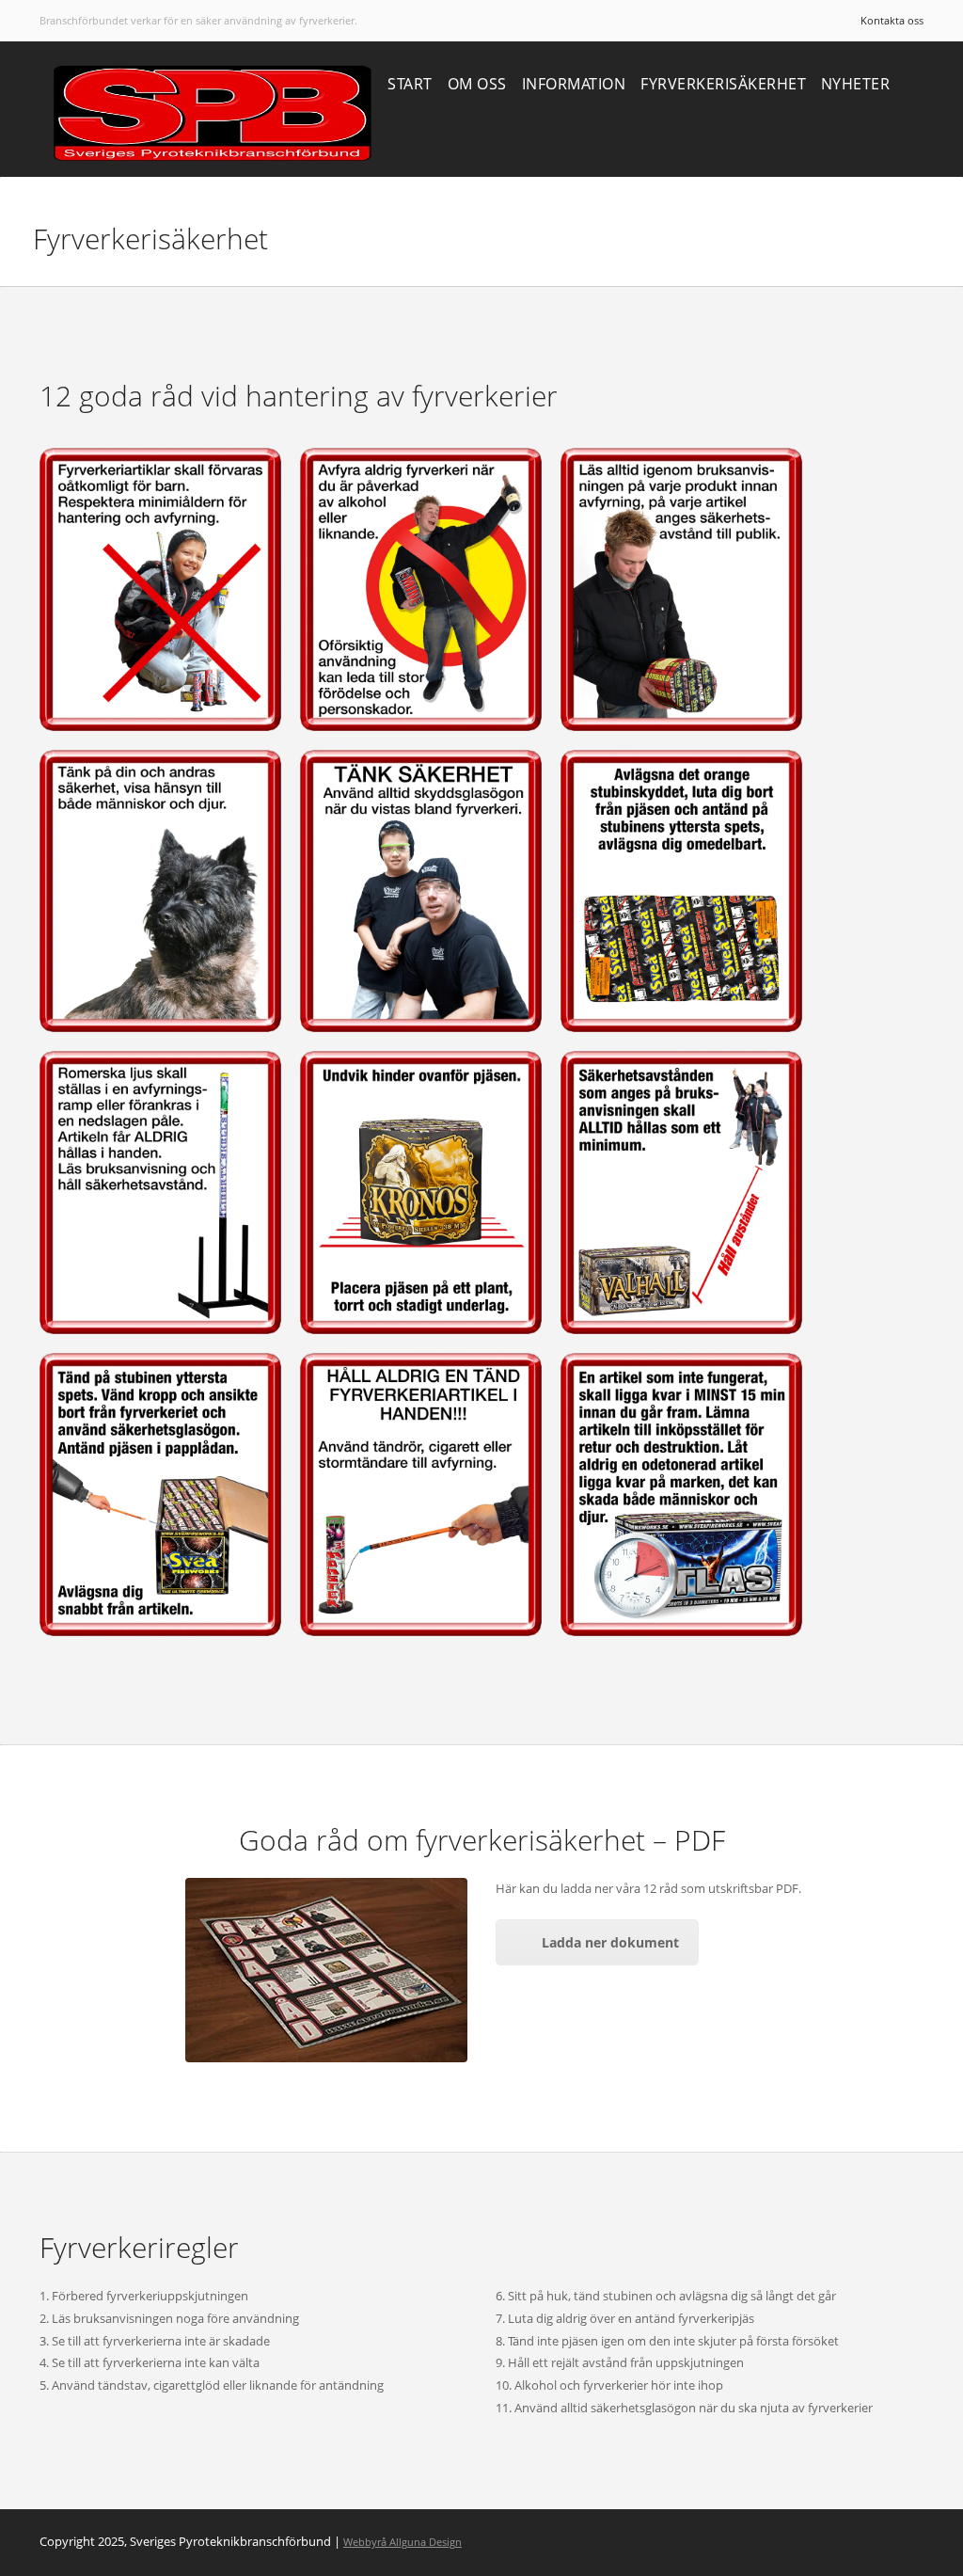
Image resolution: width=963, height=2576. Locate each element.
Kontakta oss (892, 20)
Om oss (477, 84)
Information (574, 84)
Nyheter (856, 84)
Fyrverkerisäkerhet (723, 84)
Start (410, 84)
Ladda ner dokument (610, 1942)
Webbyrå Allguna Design (403, 2542)
